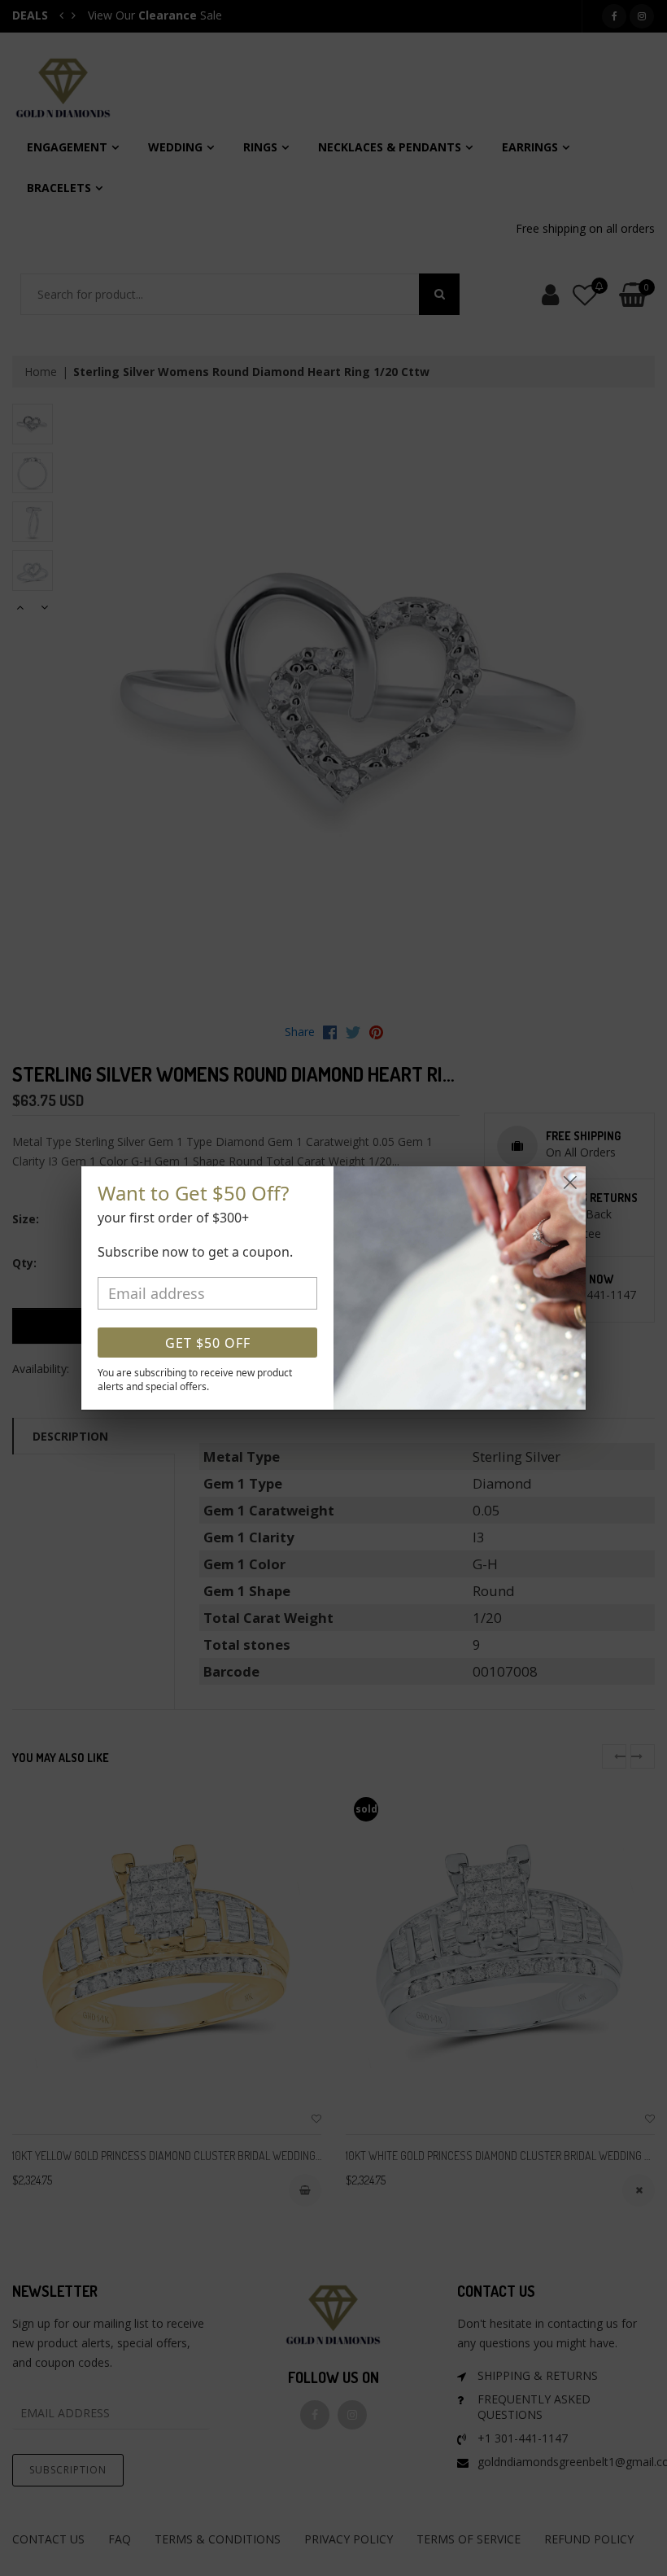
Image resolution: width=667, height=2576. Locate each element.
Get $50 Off (208, 1343)
